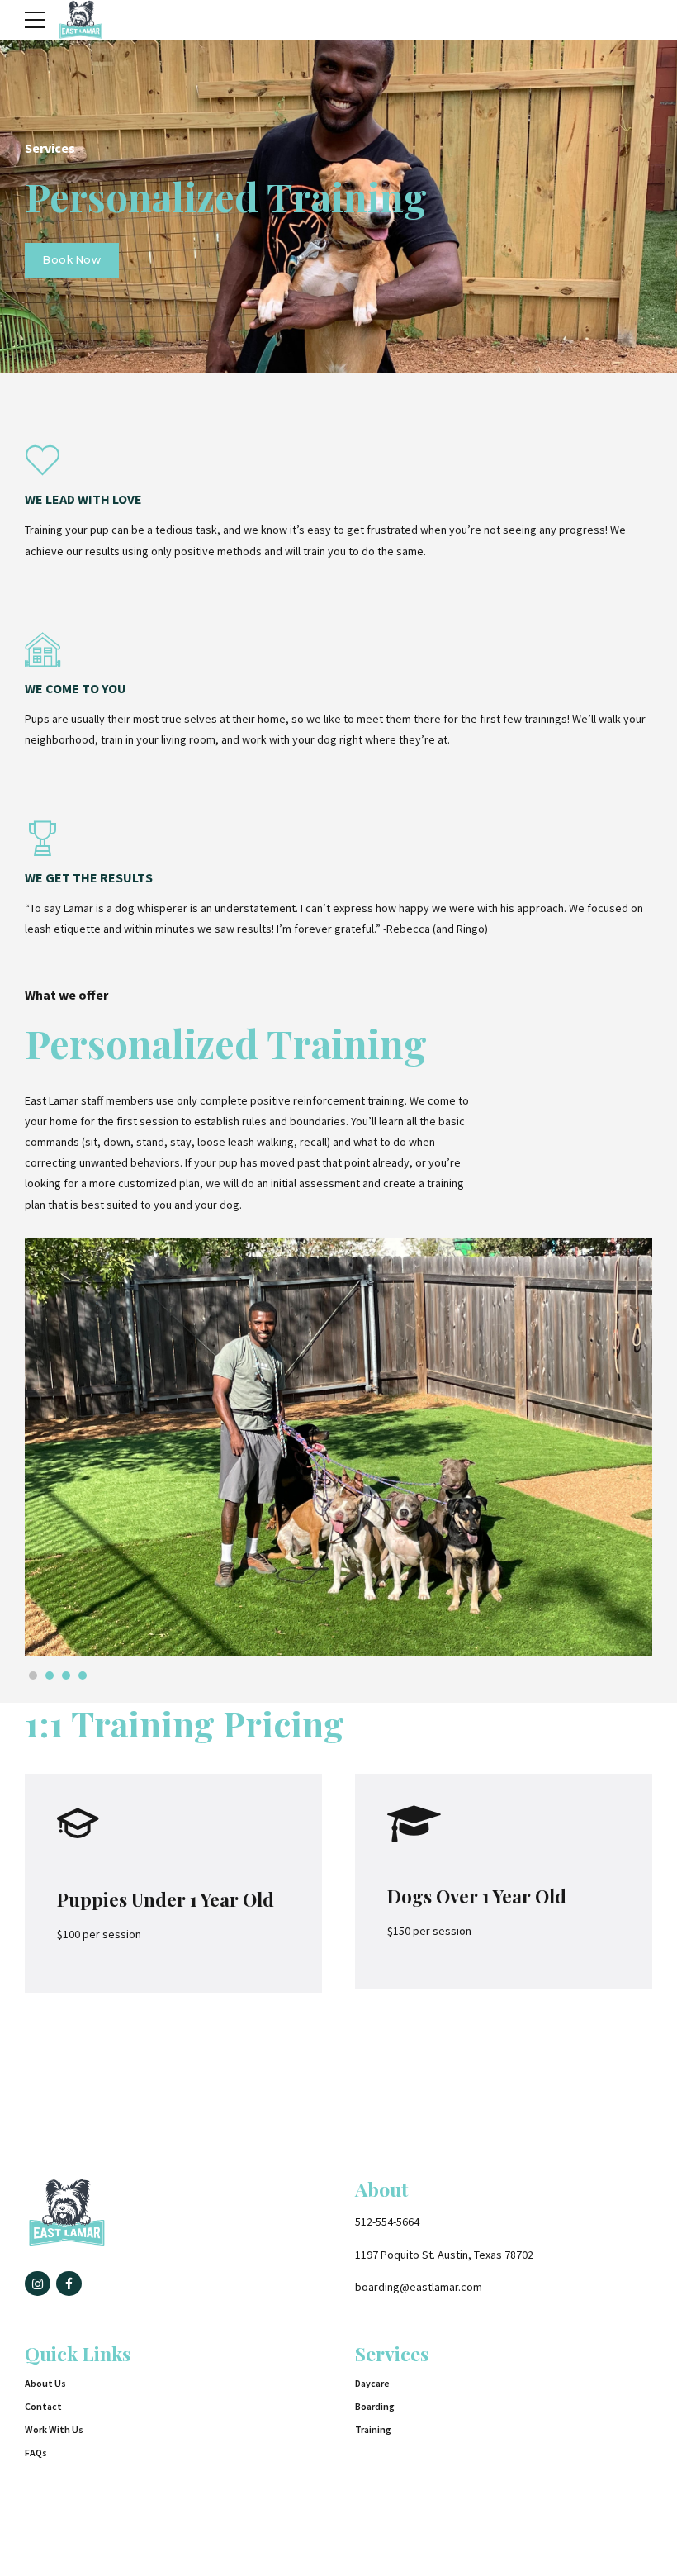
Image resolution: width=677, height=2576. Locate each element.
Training (373, 2429)
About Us (45, 2383)
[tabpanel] (338, 1448)
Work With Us (54, 2429)
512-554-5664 (387, 2222)
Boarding (375, 2406)
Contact (43, 2406)
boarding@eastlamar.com (419, 2287)
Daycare (372, 2383)
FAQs (36, 2452)
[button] (75, 1447)
